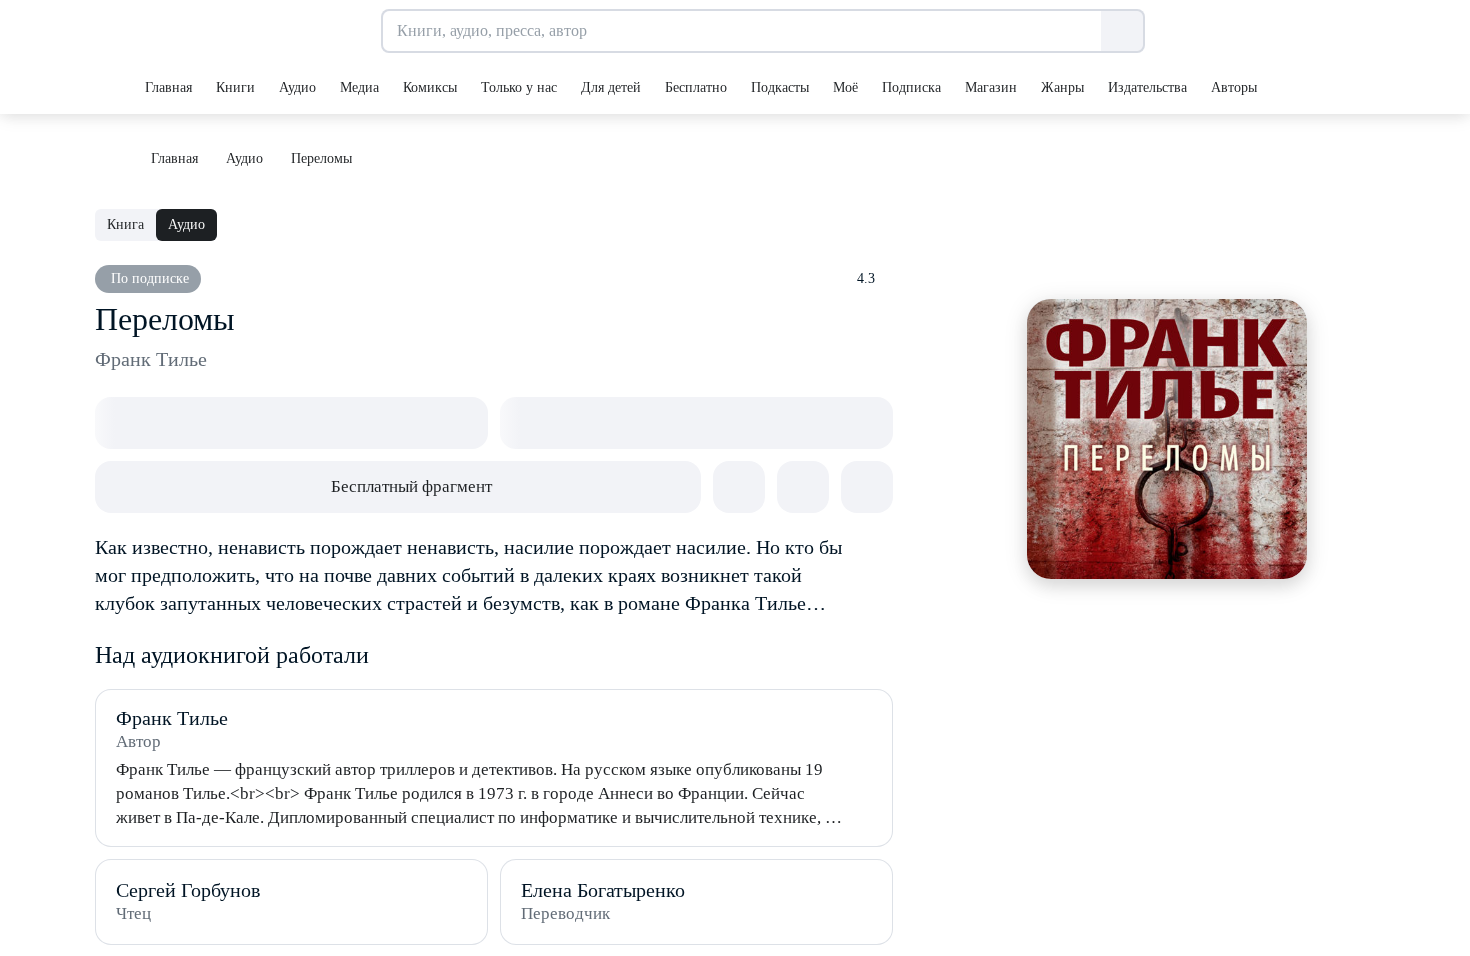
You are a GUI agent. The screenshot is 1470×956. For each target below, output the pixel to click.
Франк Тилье (151, 359)
